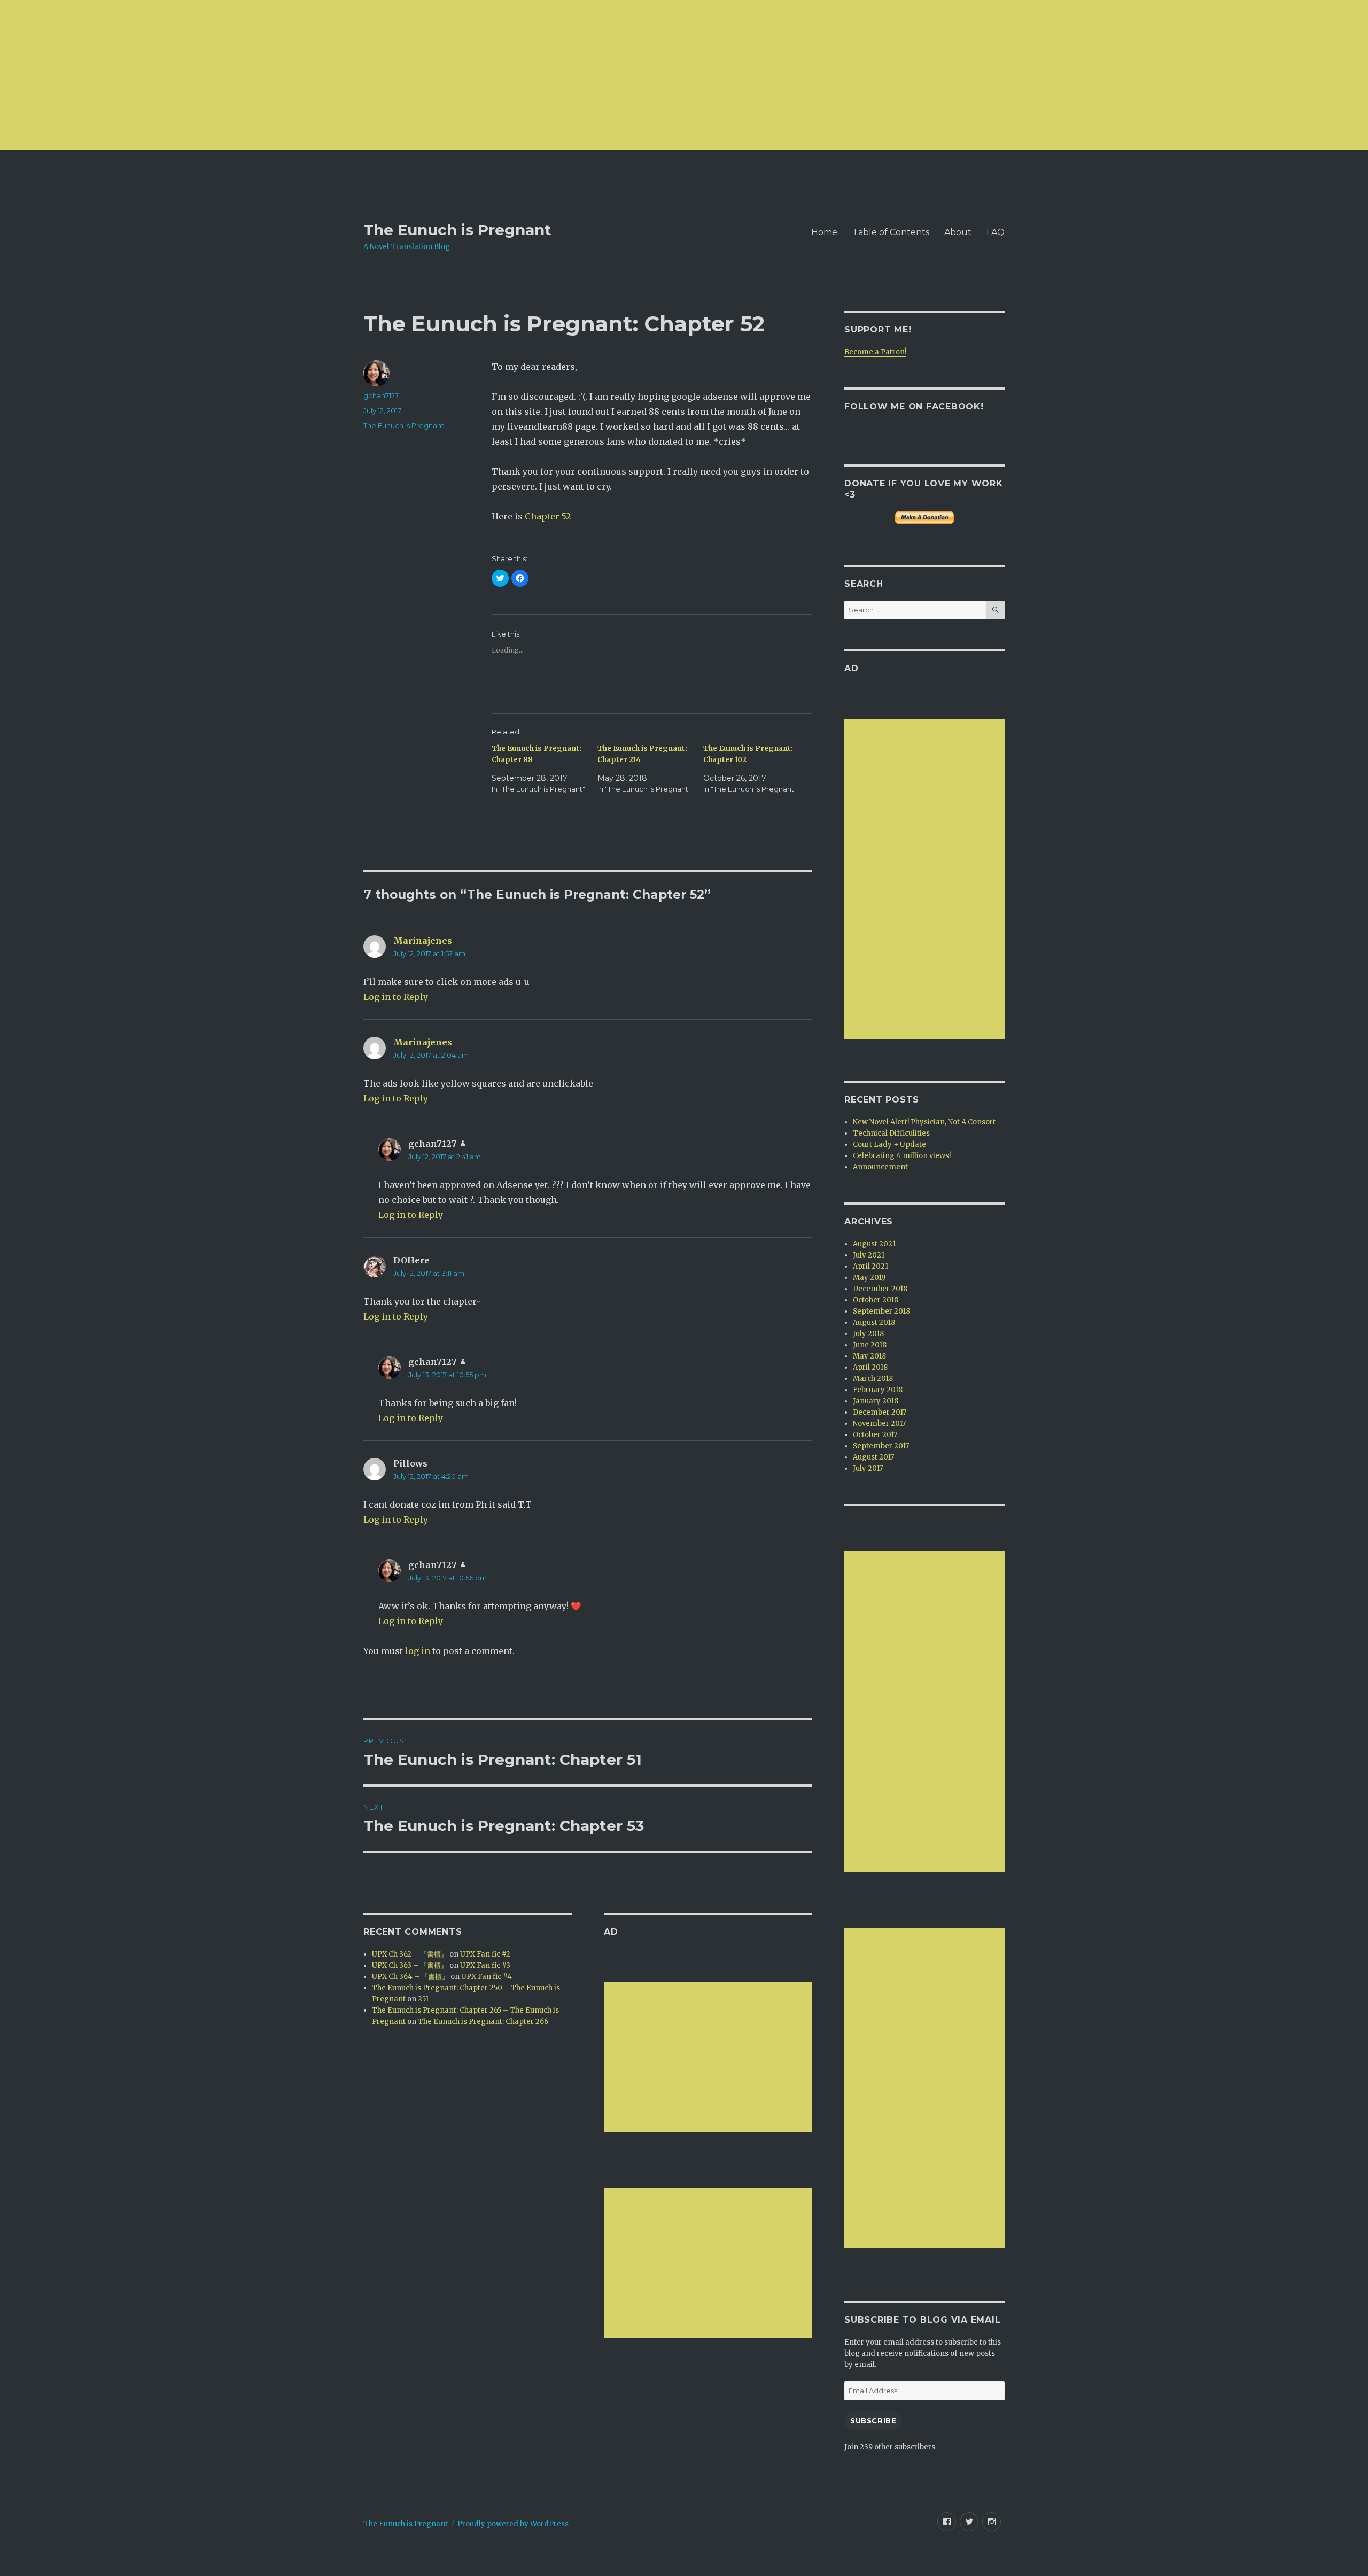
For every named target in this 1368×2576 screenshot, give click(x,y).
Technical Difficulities (891, 1133)
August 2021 (874, 1244)
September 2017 (881, 1446)
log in (418, 1651)
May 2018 (869, 1356)
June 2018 (870, 1345)
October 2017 (875, 1435)
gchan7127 (381, 395)
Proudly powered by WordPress (513, 2524)
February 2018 (878, 1390)
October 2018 (876, 1300)
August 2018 (874, 1322)
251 (423, 1999)
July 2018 (868, 1334)
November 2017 (879, 1423)
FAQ (996, 232)
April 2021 (870, 1266)
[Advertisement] (321, 75)
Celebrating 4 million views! (902, 1156)
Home (824, 232)
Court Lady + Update (889, 1145)
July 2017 (868, 1468)
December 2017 (880, 1412)
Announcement (880, 1167)
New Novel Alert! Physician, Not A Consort (924, 1122)
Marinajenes (423, 941)
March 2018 (873, 1379)
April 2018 (870, 1367)
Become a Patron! (875, 352)
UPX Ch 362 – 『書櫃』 (410, 1954)
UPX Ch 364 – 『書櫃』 (410, 1977)
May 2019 (869, 1278)
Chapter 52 (548, 516)
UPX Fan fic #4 (487, 1977)
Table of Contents (891, 232)
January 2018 (876, 1401)
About (958, 232)
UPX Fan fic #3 (485, 1965)
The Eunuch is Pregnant (457, 230)
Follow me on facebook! (914, 406)
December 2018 (880, 1289)
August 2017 (873, 1457)
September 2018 (881, 1311)
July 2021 (869, 1255)
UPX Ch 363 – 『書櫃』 (410, 1965)
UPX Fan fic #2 (485, 1954)
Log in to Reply (396, 997)
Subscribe (873, 2420)
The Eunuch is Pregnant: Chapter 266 (483, 2022)
